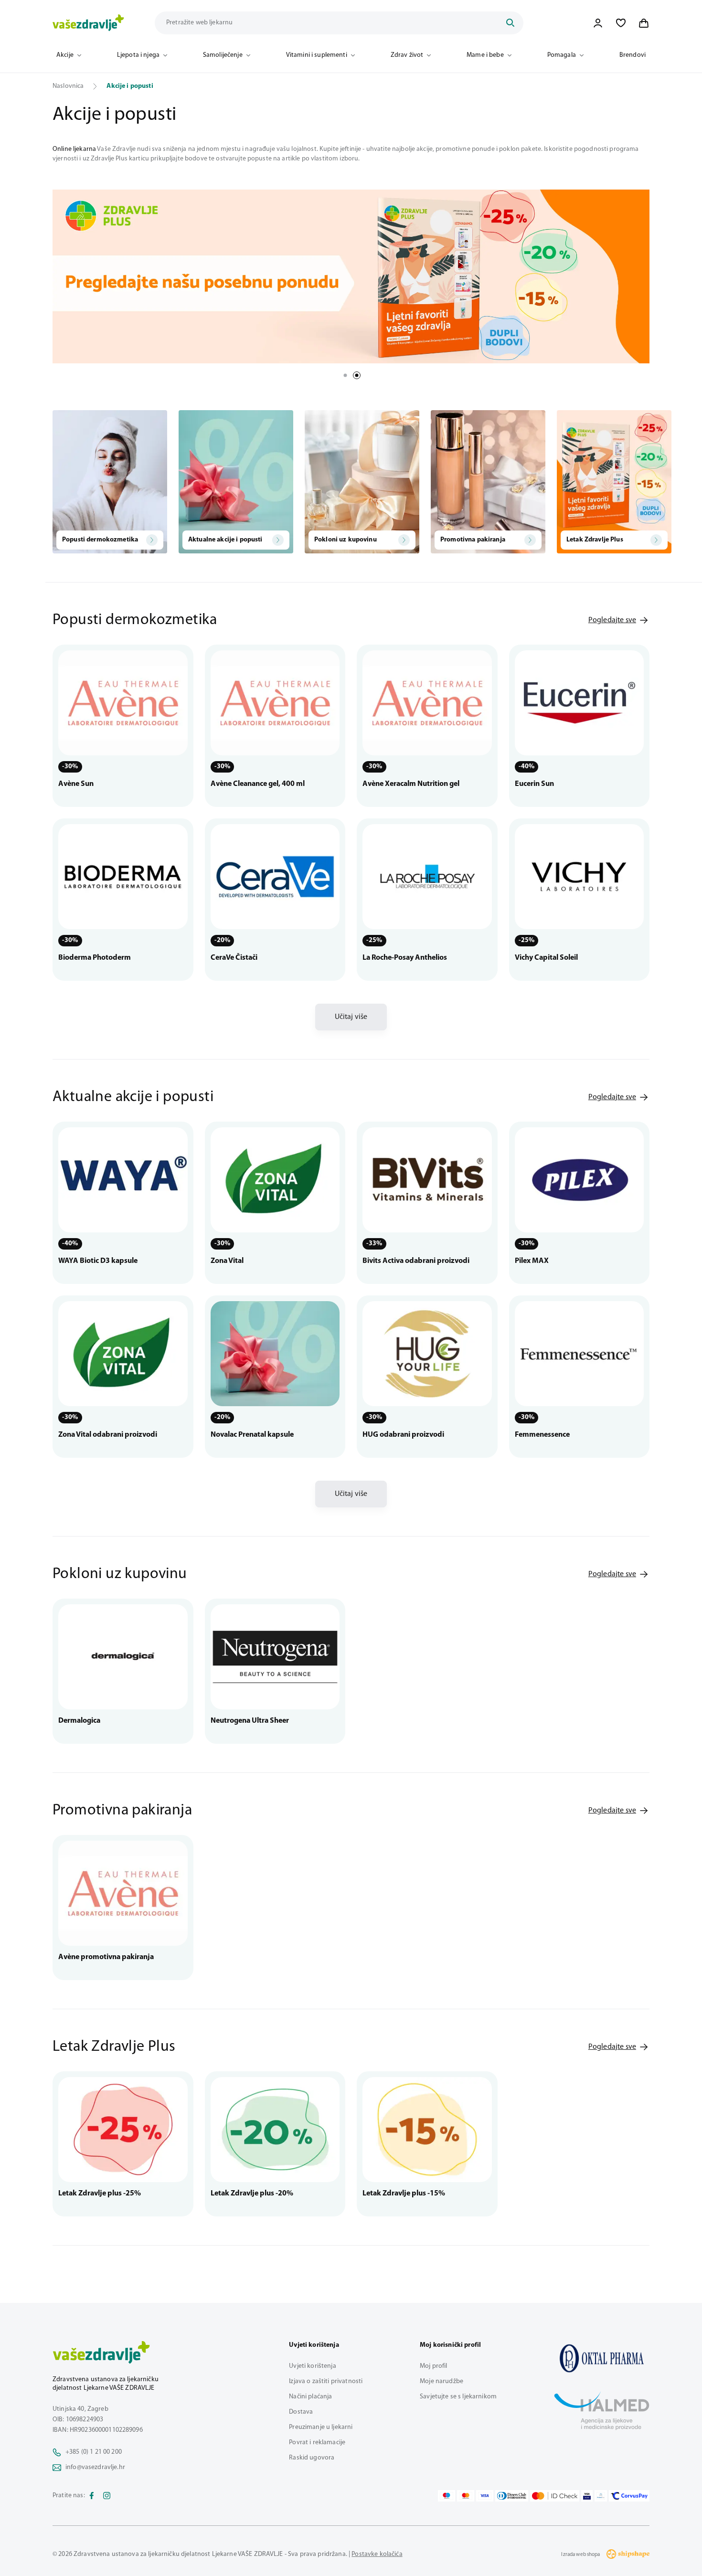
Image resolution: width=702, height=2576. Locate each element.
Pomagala (562, 55)
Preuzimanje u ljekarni (321, 2427)
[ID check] (555, 2496)
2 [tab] (357, 375)
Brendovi (633, 55)
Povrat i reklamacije (317, 2443)
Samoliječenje (223, 55)
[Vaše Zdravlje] (88, 23)
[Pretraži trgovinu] (510, 23)
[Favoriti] (621, 23)
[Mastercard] (466, 2496)
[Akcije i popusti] (602, 2358)
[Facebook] (92, 2496)
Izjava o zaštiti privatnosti (326, 2381)
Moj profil (433, 2366)
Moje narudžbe (441, 2381)
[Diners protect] (601, 2496)
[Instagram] (107, 2496)
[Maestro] (447, 2496)
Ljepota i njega (138, 55)
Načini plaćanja (310, 2397)
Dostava (301, 2412)
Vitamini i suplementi (317, 55)
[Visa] (485, 2496)
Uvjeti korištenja (312, 2366)
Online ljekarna (74, 149)
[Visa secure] (587, 2496)
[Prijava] (598, 23)
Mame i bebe (485, 55)
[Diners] (512, 2496)
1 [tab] (345, 375)
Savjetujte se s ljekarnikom (458, 2397)
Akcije (65, 55)
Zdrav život (407, 55)
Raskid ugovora (312, 2458)
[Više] (351, 276)
